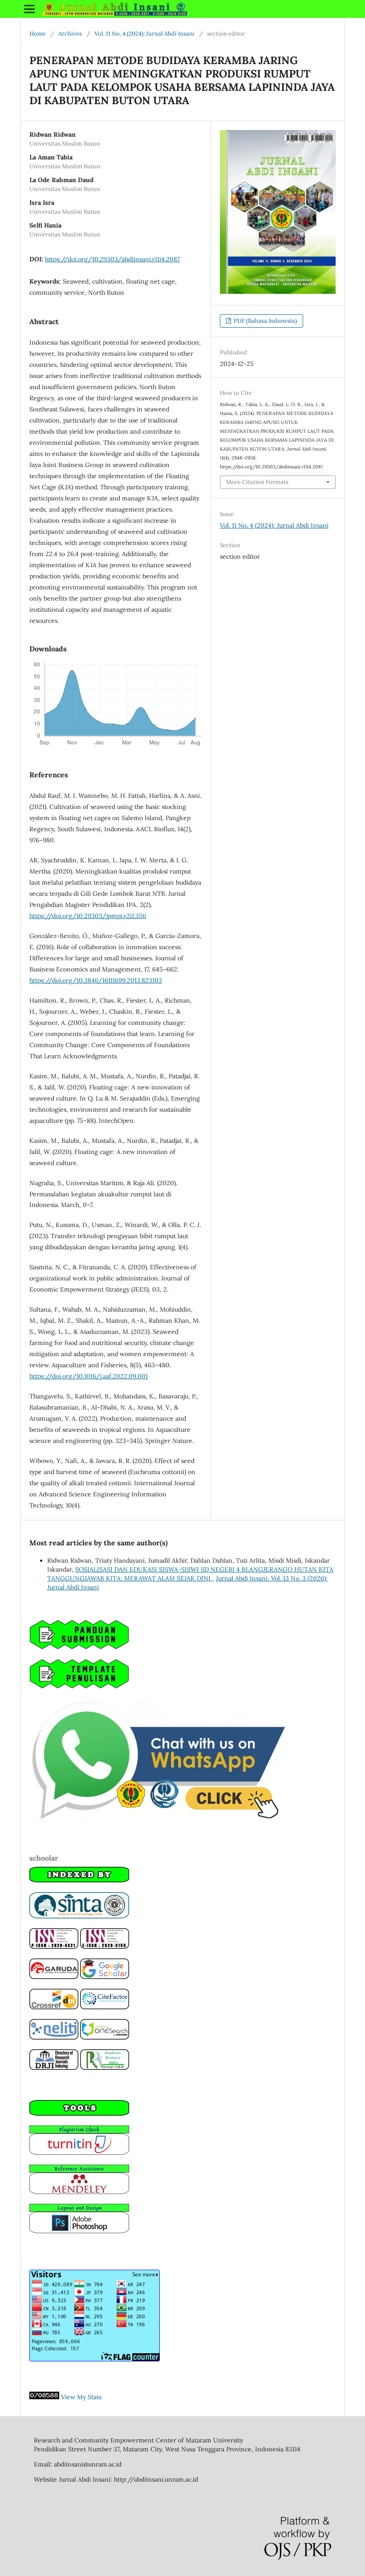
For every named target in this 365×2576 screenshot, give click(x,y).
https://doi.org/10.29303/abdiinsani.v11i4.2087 (112, 259)
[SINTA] (79, 1916)
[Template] (79, 1686)
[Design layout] (79, 2231)
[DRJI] (54, 2068)
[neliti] (54, 2037)
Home (38, 34)
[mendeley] (79, 2192)
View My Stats (81, 2397)
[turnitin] (79, 2153)
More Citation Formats (257, 482)
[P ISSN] (54, 1946)
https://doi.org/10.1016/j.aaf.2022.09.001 (89, 1376)
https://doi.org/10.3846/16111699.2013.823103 (96, 980)
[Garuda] (54, 1977)
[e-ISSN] (105, 1946)
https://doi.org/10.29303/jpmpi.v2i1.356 (88, 916)
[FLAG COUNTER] (95, 2359)
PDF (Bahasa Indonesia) (265, 321)
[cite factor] (105, 2007)
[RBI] (105, 2068)
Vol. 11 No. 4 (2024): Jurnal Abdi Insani (144, 34)
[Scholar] (105, 1977)
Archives (70, 34)
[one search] (105, 2037)
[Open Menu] (29, 9)
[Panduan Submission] (79, 1647)
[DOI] (54, 2007)
